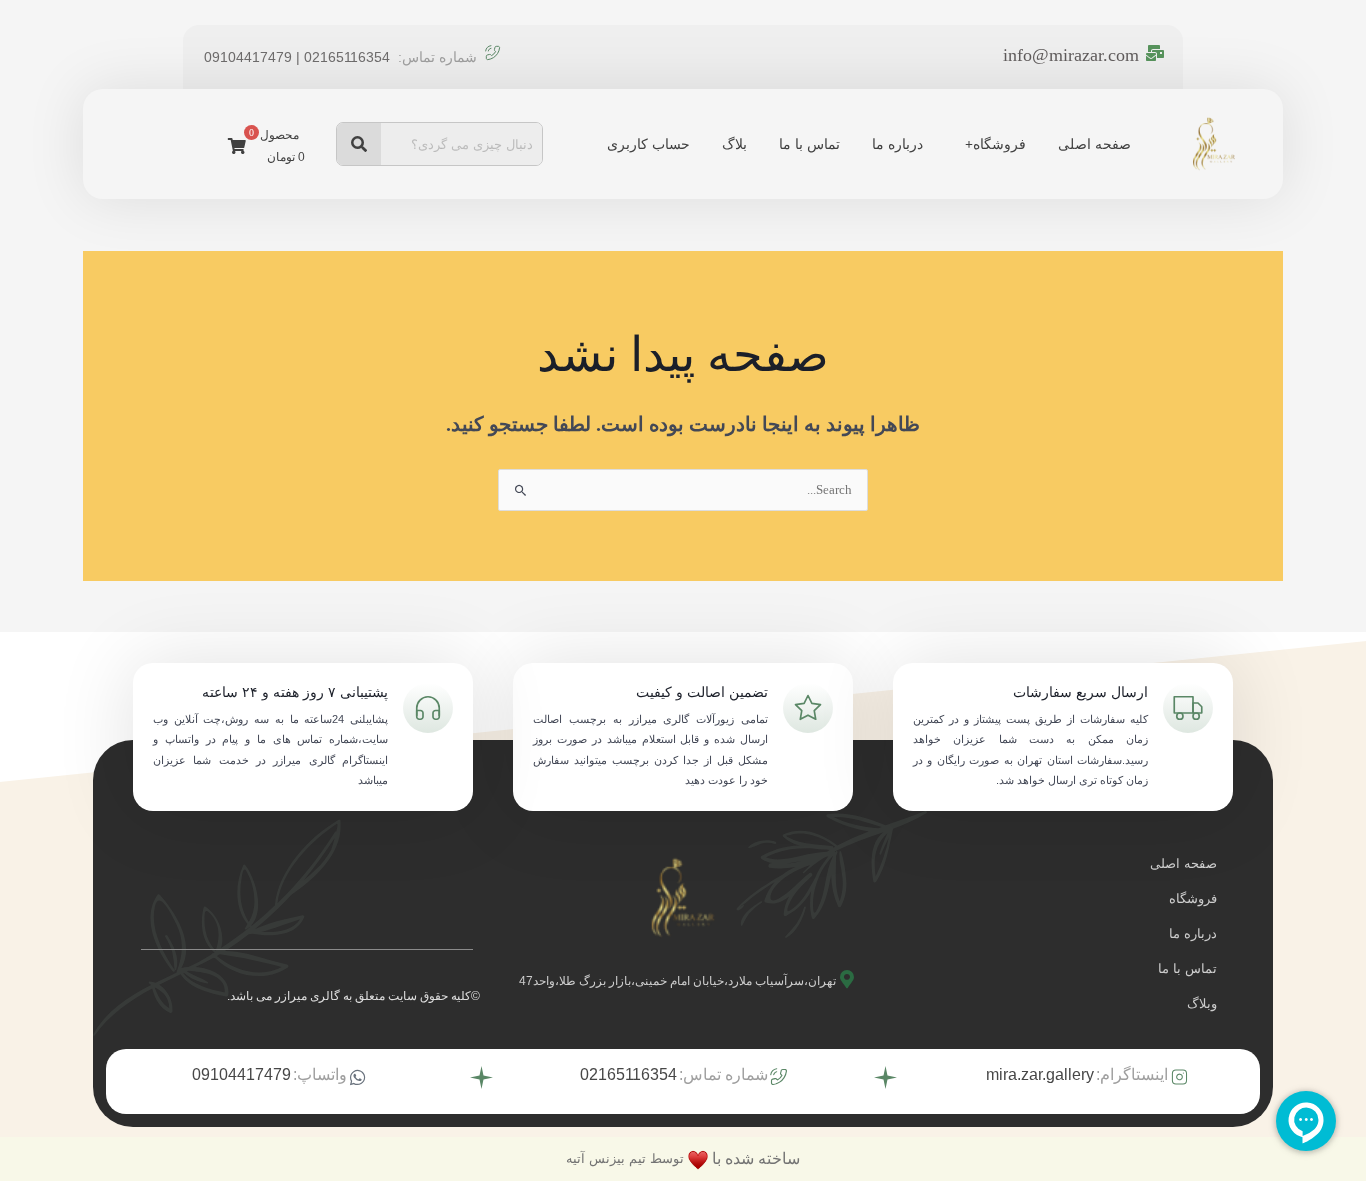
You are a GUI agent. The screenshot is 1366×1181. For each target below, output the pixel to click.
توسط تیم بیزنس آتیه (625, 1158)
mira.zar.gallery (1040, 1074)
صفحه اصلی (1094, 144)
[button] (990, 144)
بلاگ (734, 144)
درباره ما (897, 144)
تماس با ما (809, 144)
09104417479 (241, 1074)
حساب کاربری (648, 144)
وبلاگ (1202, 1003)
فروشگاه (999, 144)
